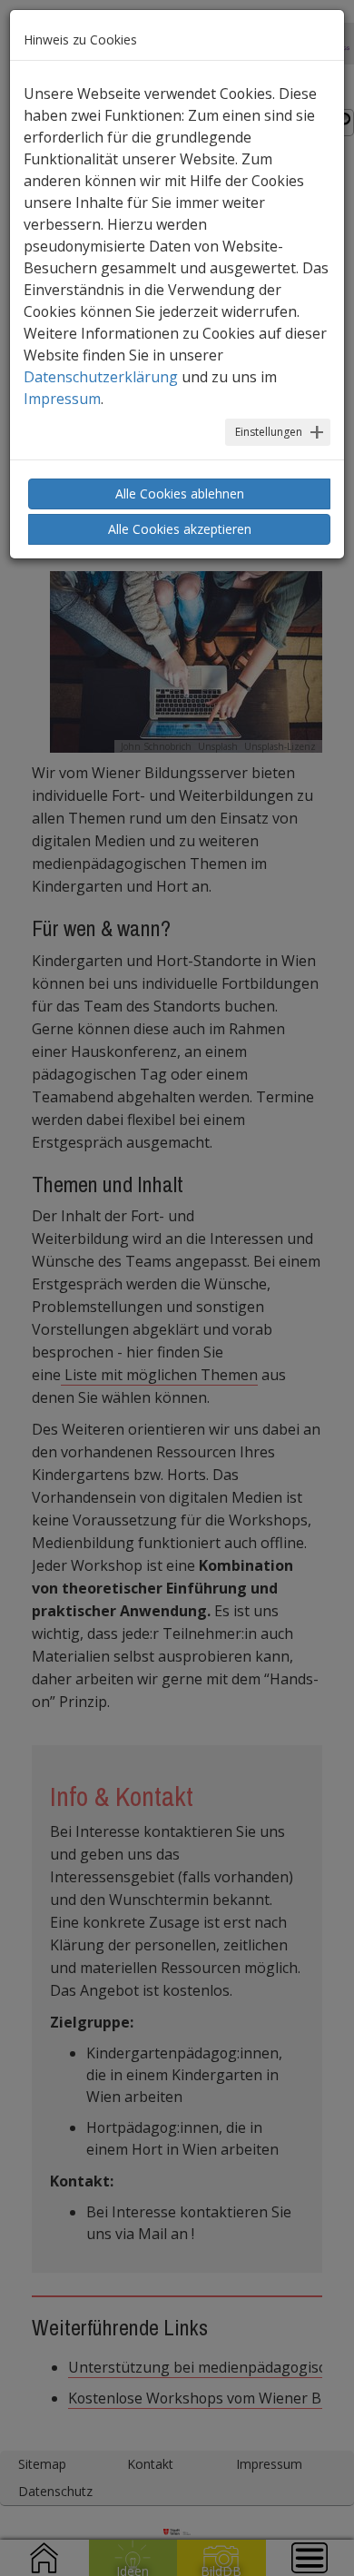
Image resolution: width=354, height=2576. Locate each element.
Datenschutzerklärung (101, 377)
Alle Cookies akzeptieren (180, 529)
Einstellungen (269, 432)
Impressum (62, 399)
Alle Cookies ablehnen (180, 493)
